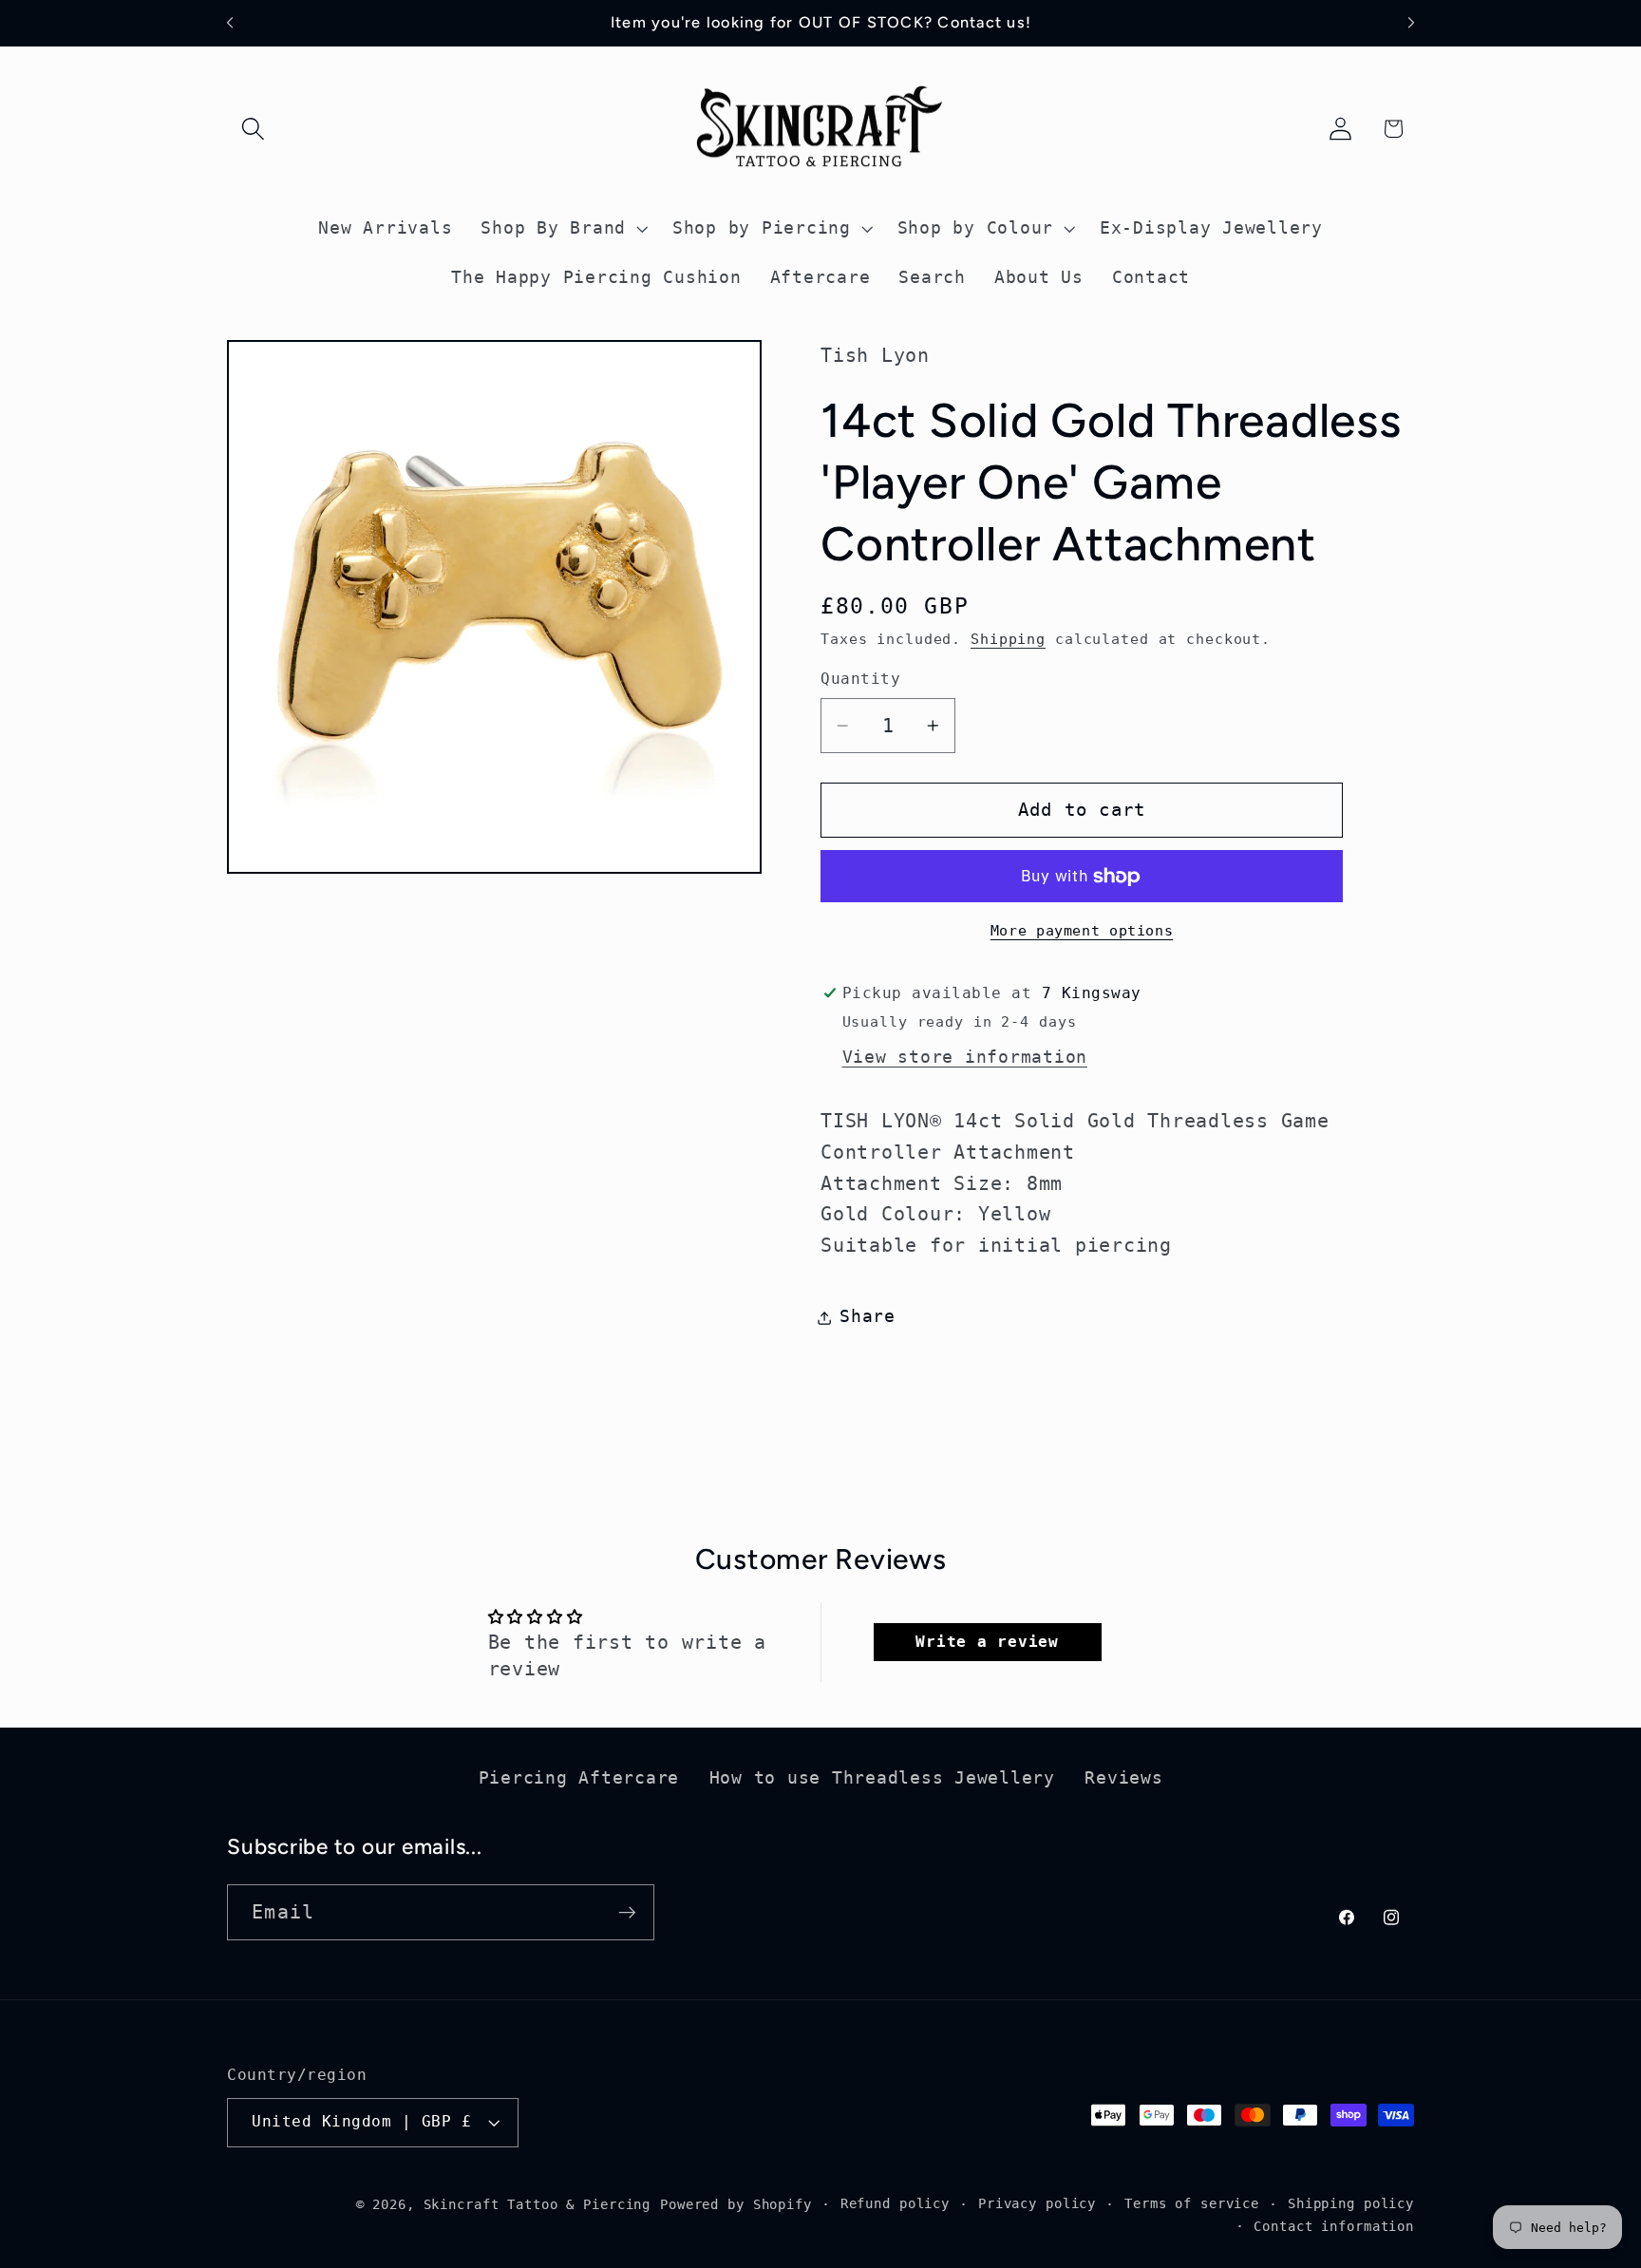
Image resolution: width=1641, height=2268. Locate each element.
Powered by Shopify (736, 2204)
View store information (965, 1057)
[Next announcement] (1411, 23)
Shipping (1008, 640)
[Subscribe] (627, 1912)
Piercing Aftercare (579, 1778)
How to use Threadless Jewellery (882, 1778)
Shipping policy (1351, 2203)
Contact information (1334, 2226)
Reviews (1123, 1778)
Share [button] (868, 1317)
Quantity (860, 680)
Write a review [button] (987, 1642)
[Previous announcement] (230, 23)
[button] (253, 129)
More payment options (1082, 931)
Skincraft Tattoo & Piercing (538, 2204)
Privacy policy (1037, 2203)
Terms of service (1192, 2203)
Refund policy (895, 2203)
